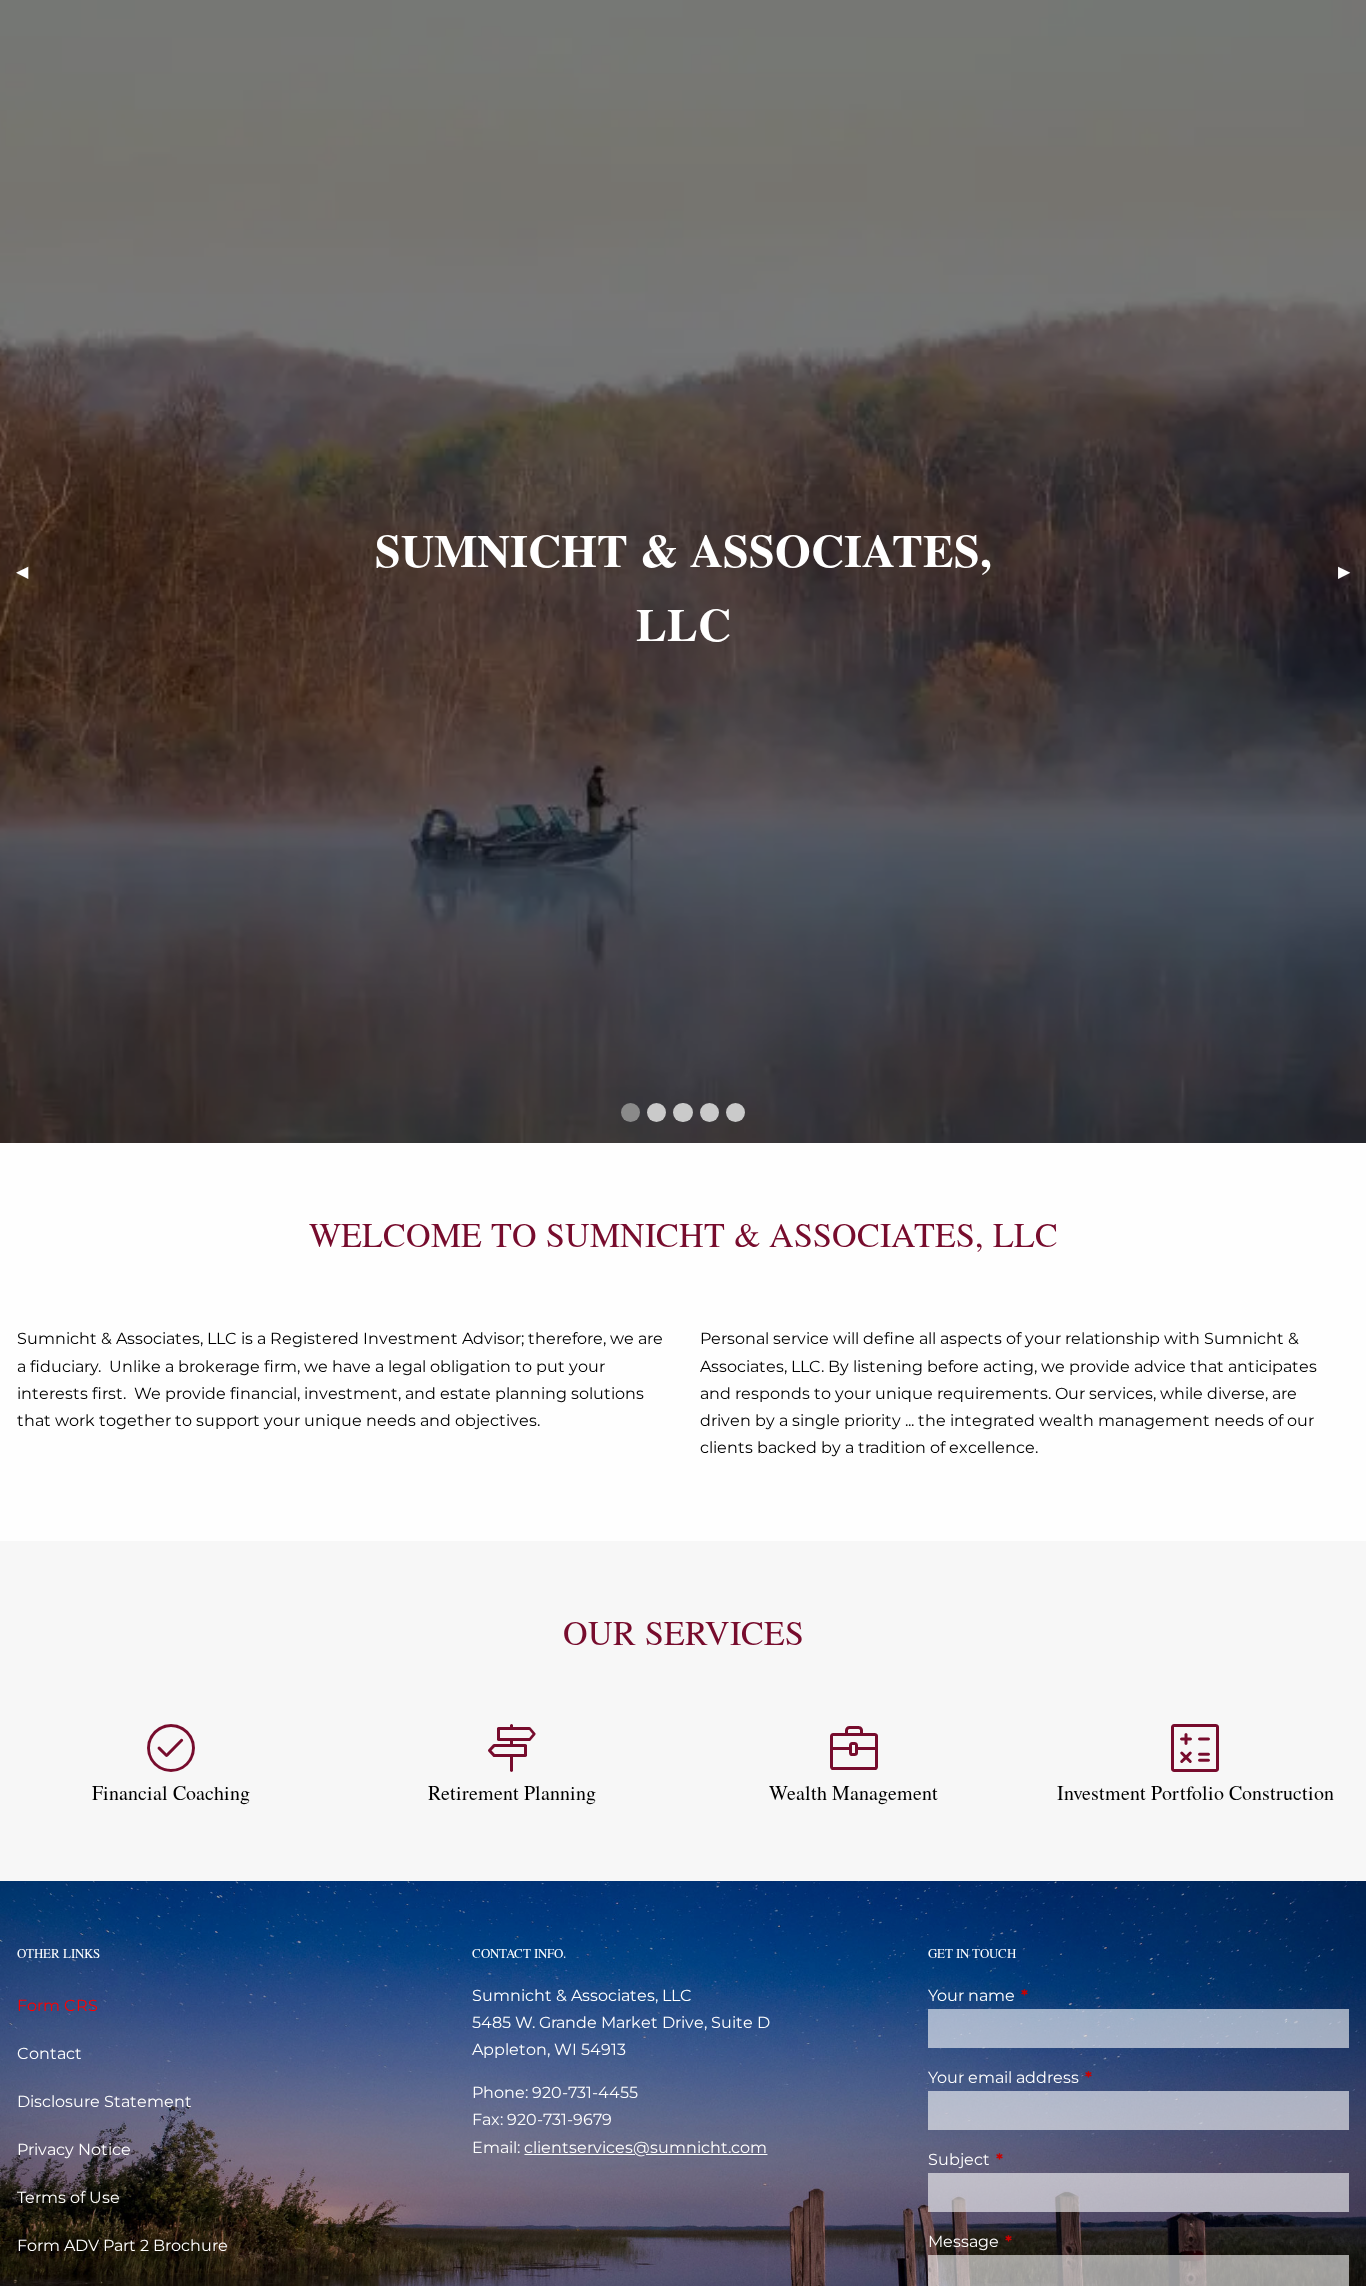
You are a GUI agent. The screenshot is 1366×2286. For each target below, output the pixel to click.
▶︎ (1352, 570)
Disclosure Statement (104, 2101)
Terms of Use (68, 2197)
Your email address (1087, 2077)
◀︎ (30, 570)
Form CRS (57, 2005)
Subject (1042, 2159)
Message (1047, 2241)
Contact (49, 2053)
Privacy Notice (74, 2149)
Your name (1055, 1995)
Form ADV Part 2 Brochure (122, 2245)
